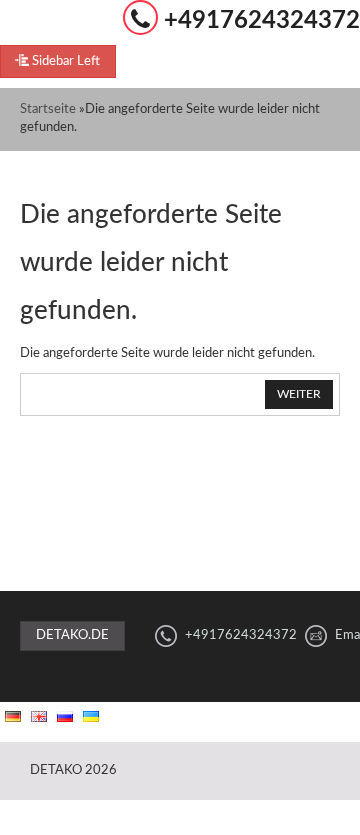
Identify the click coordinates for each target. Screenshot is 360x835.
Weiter (299, 394)
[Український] (91, 716)
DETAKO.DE (72, 635)
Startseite (48, 109)
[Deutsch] (13, 716)
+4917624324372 (262, 21)
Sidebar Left (64, 61)
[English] (39, 716)
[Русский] (65, 716)
